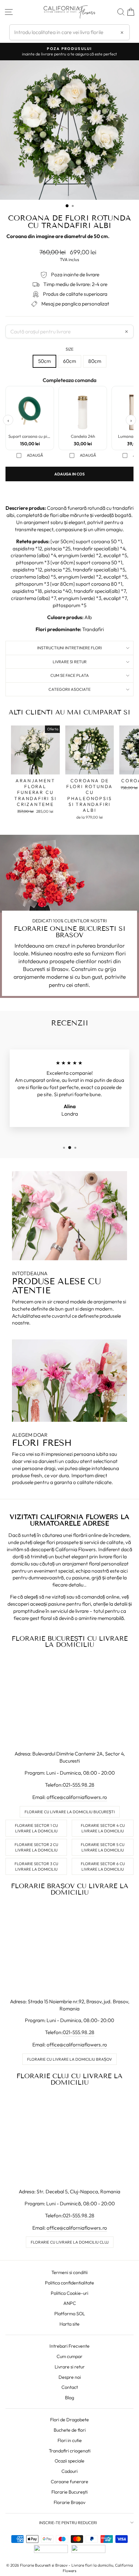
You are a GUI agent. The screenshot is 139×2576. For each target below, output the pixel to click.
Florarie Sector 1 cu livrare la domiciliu (36, 1828)
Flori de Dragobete (69, 2420)
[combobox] (69, 32)
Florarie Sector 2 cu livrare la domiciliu (36, 1847)
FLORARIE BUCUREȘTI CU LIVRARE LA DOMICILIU (70, 1642)
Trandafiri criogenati (70, 2451)
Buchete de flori (70, 2430)
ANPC (70, 2303)
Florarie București (69, 2492)
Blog (69, 2398)
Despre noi (70, 2377)
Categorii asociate (69, 689)
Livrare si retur (70, 2367)
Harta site (69, 2324)
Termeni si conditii (69, 2272)
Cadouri (69, 2471)
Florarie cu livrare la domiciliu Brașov (69, 2059)
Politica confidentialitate (69, 2283)
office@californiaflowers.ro (77, 1797)
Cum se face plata (70, 675)
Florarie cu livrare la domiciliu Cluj (70, 2242)
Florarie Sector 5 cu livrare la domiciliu (103, 1847)
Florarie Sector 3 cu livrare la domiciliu (36, 1866)
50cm (44, 361)
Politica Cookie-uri (69, 2293)
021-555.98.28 (79, 1785)
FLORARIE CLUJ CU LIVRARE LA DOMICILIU (69, 2079)
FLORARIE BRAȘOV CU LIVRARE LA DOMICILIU (70, 1889)
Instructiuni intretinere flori (69, 648)
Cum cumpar (69, 2356)
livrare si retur (70, 662)
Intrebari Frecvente (69, 2346)
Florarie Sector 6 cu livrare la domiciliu (103, 1866)
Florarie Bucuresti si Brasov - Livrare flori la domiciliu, (67, 2565)
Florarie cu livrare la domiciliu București (70, 1812)
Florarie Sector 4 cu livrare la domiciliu (103, 1828)
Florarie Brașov (69, 2502)
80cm (95, 361)
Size (69, 349)
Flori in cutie (70, 2440)
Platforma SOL (70, 2314)
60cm (69, 361)
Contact (70, 2387)
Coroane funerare (69, 2482)
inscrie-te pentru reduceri (68, 2522)
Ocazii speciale (69, 2461)
